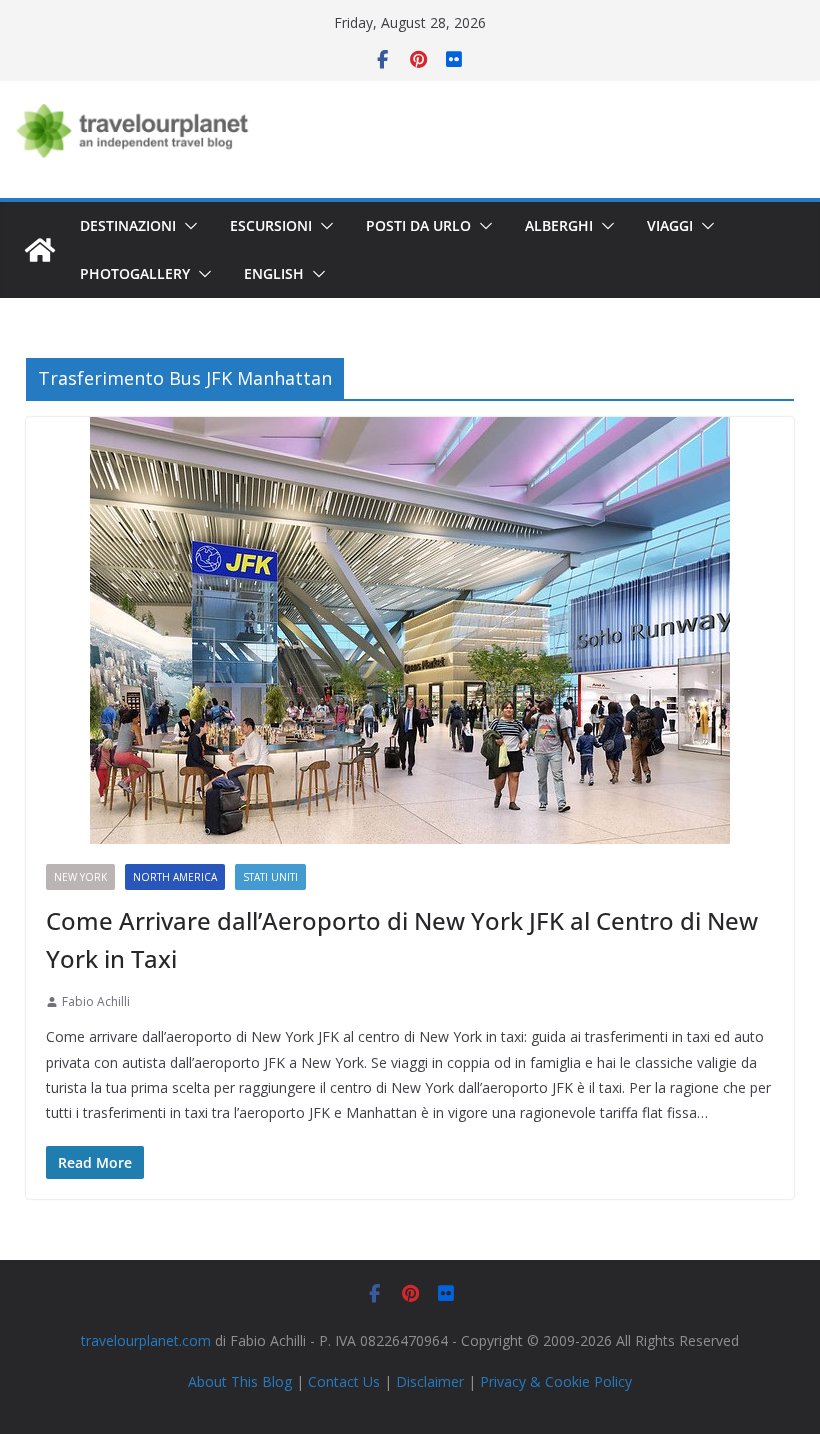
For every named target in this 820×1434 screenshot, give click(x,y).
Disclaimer (430, 1381)
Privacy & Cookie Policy (556, 1381)
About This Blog (240, 1381)
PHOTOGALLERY (135, 273)
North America (175, 877)
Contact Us (344, 1381)
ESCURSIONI (271, 225)
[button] (187, 226)
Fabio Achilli (96, 1001)
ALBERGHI (559, 225)
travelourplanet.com (146, 1340)
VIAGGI (670, 225)
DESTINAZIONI (128, 225)
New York (80, 877)
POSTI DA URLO (418, 225)
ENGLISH (274, 273)
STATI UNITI (270, 877)
